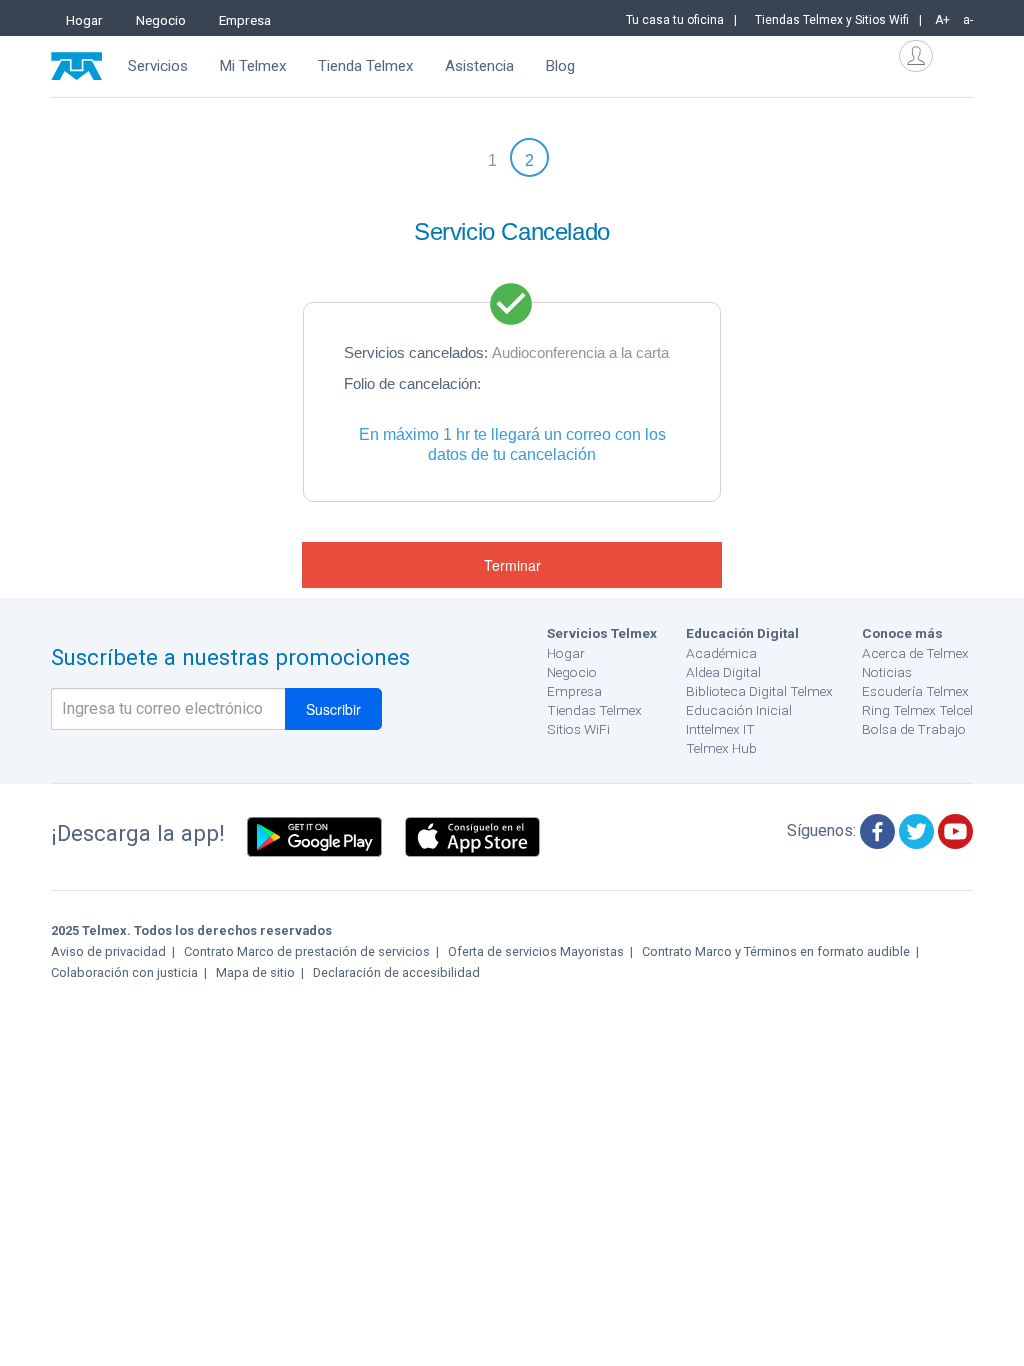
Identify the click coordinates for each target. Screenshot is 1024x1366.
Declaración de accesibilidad (396, 972)
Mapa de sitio (255, 972)
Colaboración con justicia (124, 972)
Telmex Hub (721, 748)
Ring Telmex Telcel (917, 710)
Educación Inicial (739, 710)
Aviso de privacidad (108, 951)
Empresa (245, 20)
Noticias (887, 672)
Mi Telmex (253, 66)
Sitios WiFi (578, 729)
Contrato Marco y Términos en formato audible (776, 951)
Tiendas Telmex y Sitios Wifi (832, 20)
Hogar (84, 20)
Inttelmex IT (720, 729)
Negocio (161, 20)
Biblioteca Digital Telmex (759, 691)
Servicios (158, 66)
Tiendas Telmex (594, 710)
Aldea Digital (723, 672)
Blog (560, 66)
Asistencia (479, 66)
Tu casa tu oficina (675, 20)
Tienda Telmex (366, 66)
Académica (721, 653)
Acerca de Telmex (915, 653)
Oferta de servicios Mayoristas (536, 951)
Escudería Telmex (915, 691)
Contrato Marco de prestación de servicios (307, 951)
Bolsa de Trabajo (914, 729)
